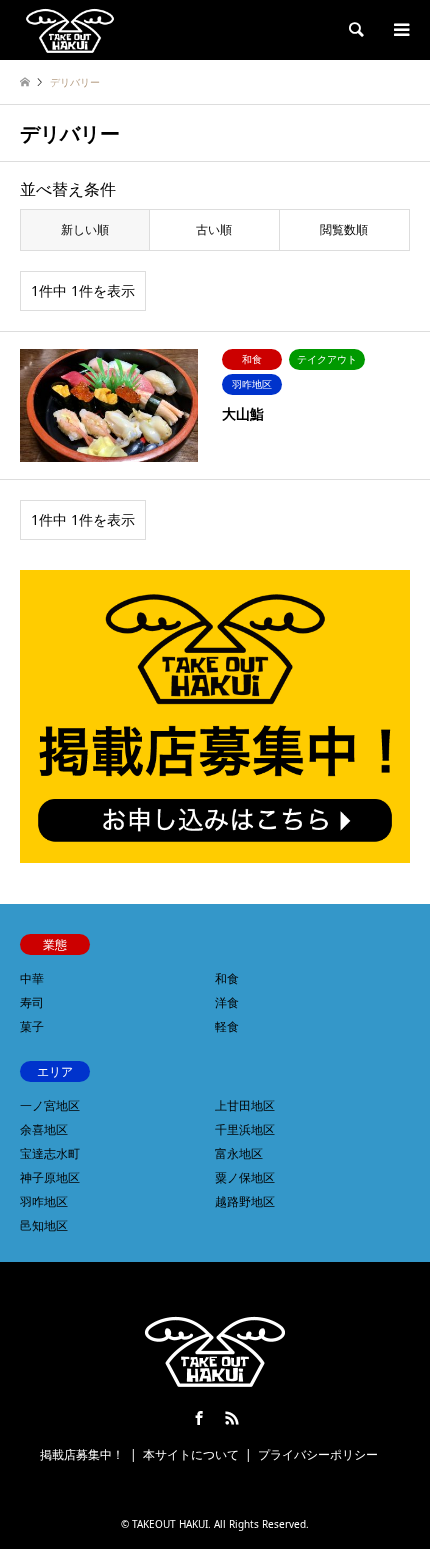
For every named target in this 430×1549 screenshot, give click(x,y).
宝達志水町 (50, 1153)
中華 (32, 978)
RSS (232, 1418)
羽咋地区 (44, 1201)
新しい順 (85, 229)
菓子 (32, 1026)
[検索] (355, 30)
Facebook (199, 1418)
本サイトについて (191, 1454)
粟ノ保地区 (245, 1177)
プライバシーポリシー (318, 1454)
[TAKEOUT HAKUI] (70, 29)
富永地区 (239, 1153)
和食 (227, 978)
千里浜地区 (245, 1129)
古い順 (214, 229)
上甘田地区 (245, 1105)
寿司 (32, 1002)
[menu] (400, 30)
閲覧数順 (344, 229)
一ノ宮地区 (50, 1105)
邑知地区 (44, 1225)
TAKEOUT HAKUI (170, 1524)
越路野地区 (245, 1201)
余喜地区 (44, 1129)
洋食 (227, 1002)
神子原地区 (50, 1177)
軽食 (227, 1026)
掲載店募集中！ (82, 1454)
